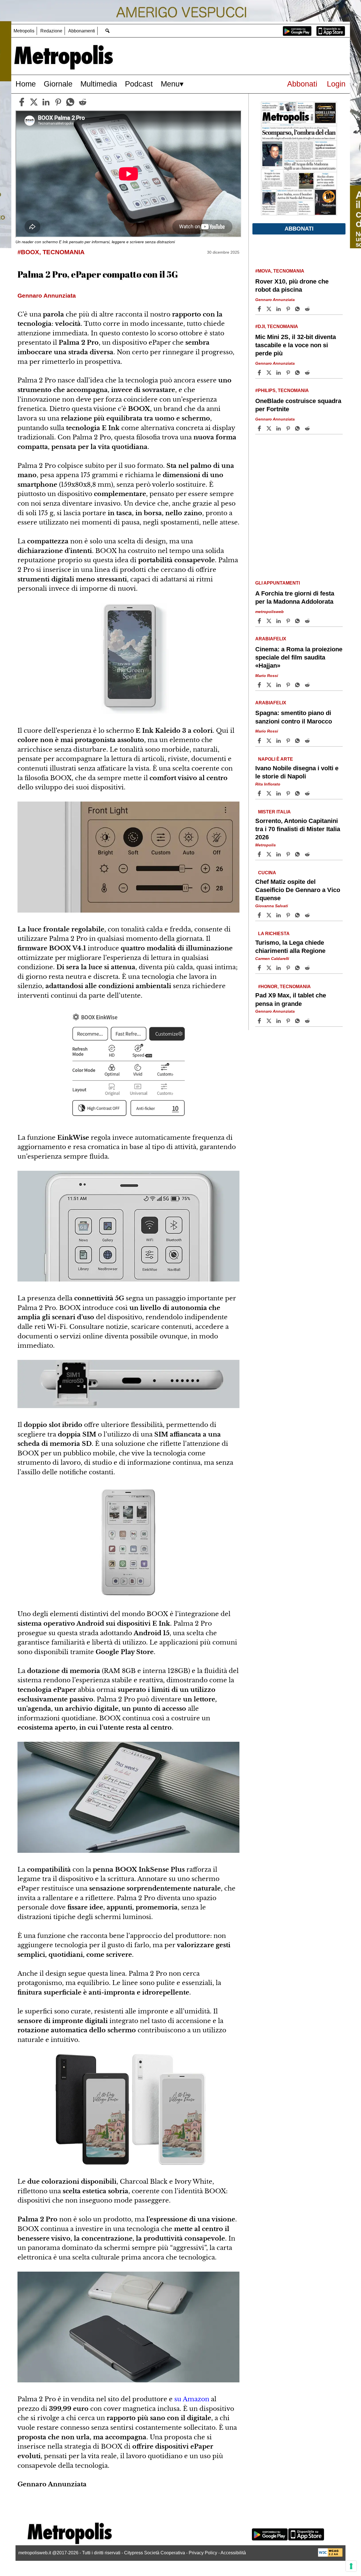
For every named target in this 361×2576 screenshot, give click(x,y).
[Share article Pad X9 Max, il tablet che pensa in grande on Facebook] (260, 1021)
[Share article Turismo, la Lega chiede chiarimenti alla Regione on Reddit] (308, 968)
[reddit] (83, 102)
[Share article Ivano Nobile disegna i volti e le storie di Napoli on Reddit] (308, 793)
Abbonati (302, 84)
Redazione (51, 31)
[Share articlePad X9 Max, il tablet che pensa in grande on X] (270, 1021)
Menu (170, 84)
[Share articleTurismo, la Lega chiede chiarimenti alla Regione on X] (270, 968)
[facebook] (22, 102)
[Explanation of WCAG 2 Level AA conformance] (330, 2555)
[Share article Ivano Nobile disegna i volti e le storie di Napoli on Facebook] (260, 793)
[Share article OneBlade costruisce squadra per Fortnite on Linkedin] (279, 428)
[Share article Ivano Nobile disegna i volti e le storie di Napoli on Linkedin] (279, 793)
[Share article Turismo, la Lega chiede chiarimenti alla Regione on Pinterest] (289, 968)
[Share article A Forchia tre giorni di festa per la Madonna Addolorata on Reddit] (308, 621)
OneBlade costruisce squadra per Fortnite (298, 405)
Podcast (139, 84)
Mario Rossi (267, 676)
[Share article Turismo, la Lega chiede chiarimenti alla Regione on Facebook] (260, 968)
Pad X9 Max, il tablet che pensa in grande (291, 999)
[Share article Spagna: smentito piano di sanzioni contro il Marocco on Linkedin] (279, 741)
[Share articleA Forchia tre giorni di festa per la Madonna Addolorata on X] (270, 621)
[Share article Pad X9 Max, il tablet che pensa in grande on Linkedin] (279, 1021)
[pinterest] (58, 102)
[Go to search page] (107, 31)
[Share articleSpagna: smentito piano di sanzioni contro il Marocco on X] (270, 741)
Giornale (58, 84)
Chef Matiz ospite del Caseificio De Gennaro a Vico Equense (298, 890)
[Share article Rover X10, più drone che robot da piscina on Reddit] (308, 309)
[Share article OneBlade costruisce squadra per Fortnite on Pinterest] (289, 428)
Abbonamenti (82, 31)
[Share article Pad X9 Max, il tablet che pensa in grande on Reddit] (308, 1021)
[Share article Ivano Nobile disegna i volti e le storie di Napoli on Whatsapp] (298, 793)
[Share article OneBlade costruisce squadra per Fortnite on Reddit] (308, 428)
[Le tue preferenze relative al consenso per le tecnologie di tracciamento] (351, 2566)
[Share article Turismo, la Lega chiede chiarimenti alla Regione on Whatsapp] (298, 968)
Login (336, 84)
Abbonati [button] (299, 229)
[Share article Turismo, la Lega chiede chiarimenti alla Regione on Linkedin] (279, 968)
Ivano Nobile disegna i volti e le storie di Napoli (297, 772)
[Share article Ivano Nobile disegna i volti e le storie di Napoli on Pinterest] (289, 793)
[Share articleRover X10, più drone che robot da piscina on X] (270, 309)
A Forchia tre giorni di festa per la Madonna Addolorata (295, 597)
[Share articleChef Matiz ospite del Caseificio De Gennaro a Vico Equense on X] (270, 915)
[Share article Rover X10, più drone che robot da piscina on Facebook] (260, 309)
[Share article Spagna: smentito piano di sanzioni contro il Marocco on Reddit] (308, 741)
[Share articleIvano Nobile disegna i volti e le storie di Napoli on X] (270, 793)
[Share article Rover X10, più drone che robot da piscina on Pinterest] (289, 309)
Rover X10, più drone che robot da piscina (292, 286)
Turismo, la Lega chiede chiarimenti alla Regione (290, 947)
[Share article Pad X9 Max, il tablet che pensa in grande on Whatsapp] (298, 1021)
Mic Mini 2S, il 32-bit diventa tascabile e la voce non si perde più (296, 345)
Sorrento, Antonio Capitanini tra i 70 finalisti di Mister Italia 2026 (298, 829)
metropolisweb (269, 612)
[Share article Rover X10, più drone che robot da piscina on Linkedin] (279, 309)
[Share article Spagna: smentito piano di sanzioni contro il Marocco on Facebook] (260, 741)
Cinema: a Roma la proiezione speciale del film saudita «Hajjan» (299, 657)
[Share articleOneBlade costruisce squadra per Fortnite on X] (270, 428)
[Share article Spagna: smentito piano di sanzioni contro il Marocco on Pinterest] (289, 741)
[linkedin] (46, 102)
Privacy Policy (203, 2553)
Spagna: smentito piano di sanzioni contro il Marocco (294, 717)
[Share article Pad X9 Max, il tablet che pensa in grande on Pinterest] (289, 1021)
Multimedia (99, 84)
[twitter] (34, 102)
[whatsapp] (70, 102)
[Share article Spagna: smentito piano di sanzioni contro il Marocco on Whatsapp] (298, 741)
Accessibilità (233, 2553)
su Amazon (192, 2399)
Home (26, 84)
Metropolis (24, 31)
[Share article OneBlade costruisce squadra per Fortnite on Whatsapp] (298, 428)
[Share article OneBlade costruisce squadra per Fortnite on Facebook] (260, 428)
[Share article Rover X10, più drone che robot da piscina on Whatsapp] (298, 309)
